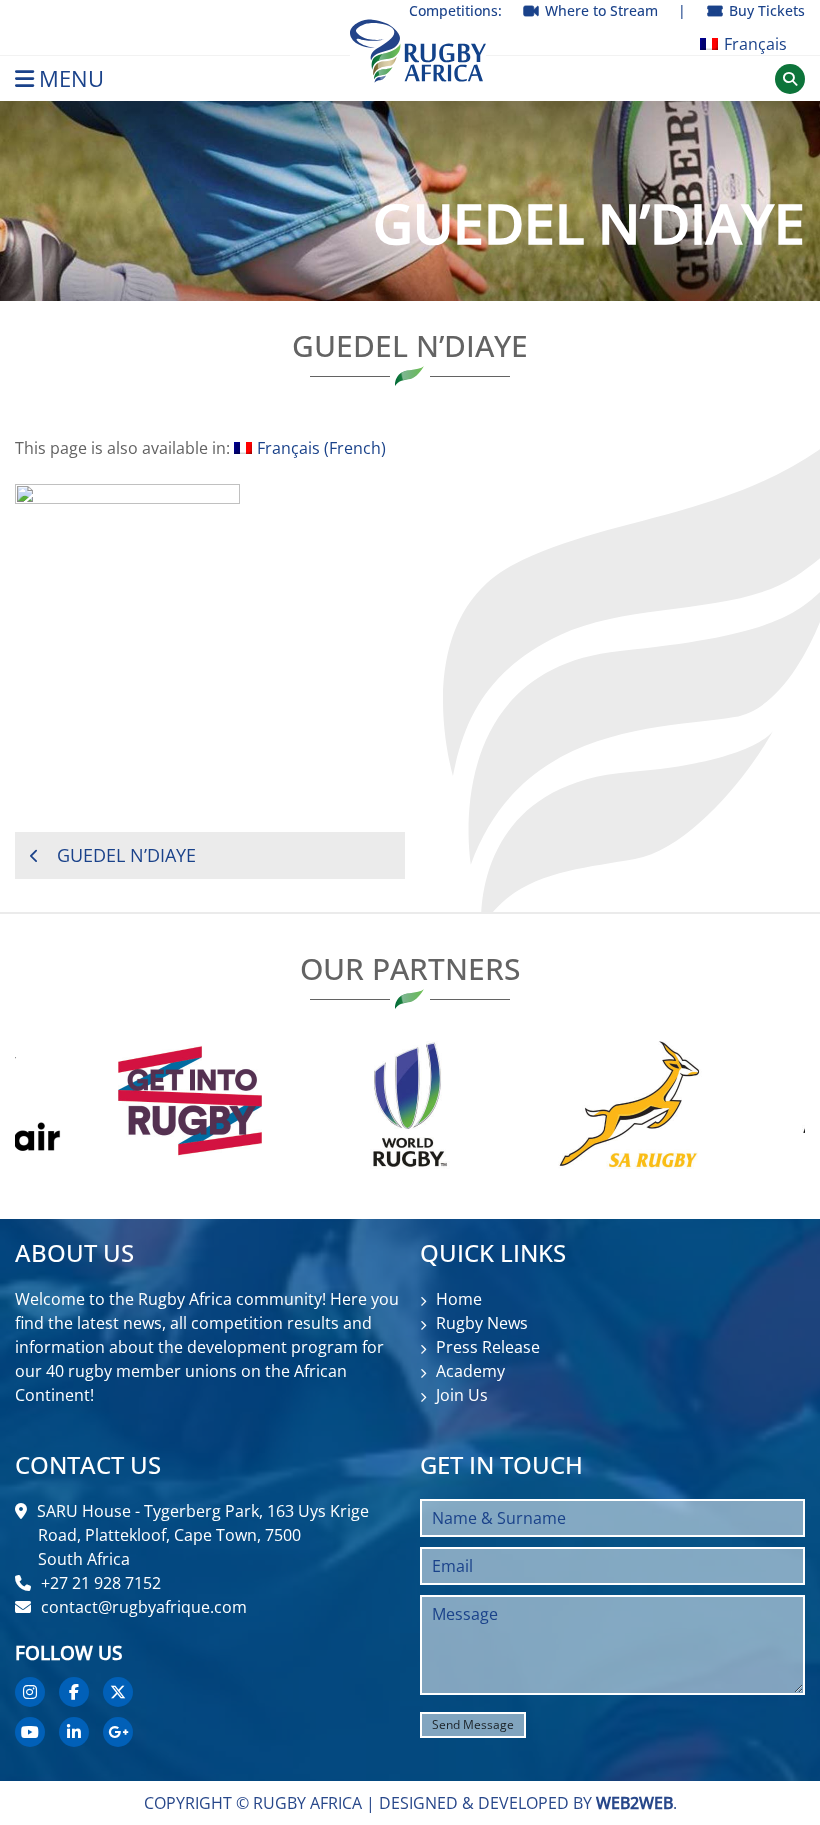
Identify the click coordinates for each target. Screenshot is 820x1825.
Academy (470, 1371)
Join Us (462, 1395)
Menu (71, 78)
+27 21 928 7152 (101, 1583)
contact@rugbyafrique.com (144, 1607)
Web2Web (634, 1803)
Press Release (488, 1347)
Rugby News (482, 1323)
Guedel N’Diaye (126, 855)
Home (459, 1299)
